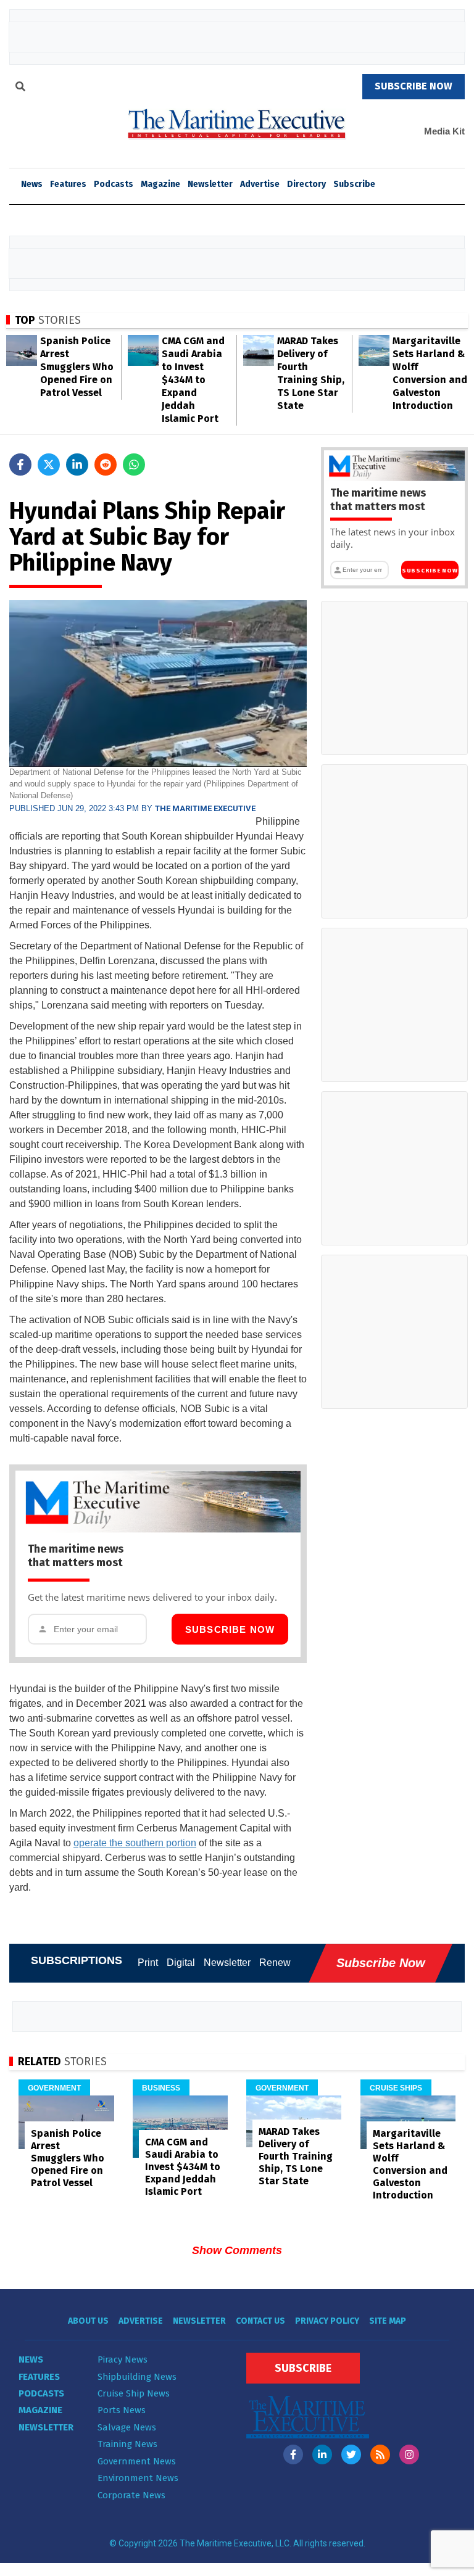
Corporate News (131, 2495)
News (31, 2359)
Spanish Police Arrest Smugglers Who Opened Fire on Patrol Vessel (77, 367)
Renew (275, 1963)
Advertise (260, 184)
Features (68, 184)
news (32, 184)
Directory (306, 184)
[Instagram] (409, 2454)
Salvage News (127, 2427)
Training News (127, 2444)
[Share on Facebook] (20, 464)
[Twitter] (351, 2454)
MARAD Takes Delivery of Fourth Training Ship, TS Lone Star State (296, 2156)
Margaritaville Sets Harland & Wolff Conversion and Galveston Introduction (410, 2164)
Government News (137, 2461)
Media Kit (444, 131)
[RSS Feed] (380, 2454)
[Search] (20, 88)
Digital (181, 1963)
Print (148, 1963)
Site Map (388, 2321)
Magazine (160, 184)
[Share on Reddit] (106, 464)
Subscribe (354, 184)
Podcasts (114, 184)
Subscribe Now (230, 1629)
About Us (88, 2321)
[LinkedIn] (322, 2454)
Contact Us (260, 2321)
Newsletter (210, 184)
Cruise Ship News (134, 2393)
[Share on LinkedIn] (77, 464)
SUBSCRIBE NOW (414, 86)
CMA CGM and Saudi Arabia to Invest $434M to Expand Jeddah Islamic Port (193, 380)
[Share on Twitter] (49, 464)
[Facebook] (293, 2454)
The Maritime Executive (205, 808)
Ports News (122, 2410)
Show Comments (237, 2250)
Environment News (138, 2478)
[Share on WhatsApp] (134, 464)
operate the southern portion (135, 1843)
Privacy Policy (327, 2321)
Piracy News (123, 2359)
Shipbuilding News (137, 2377)
